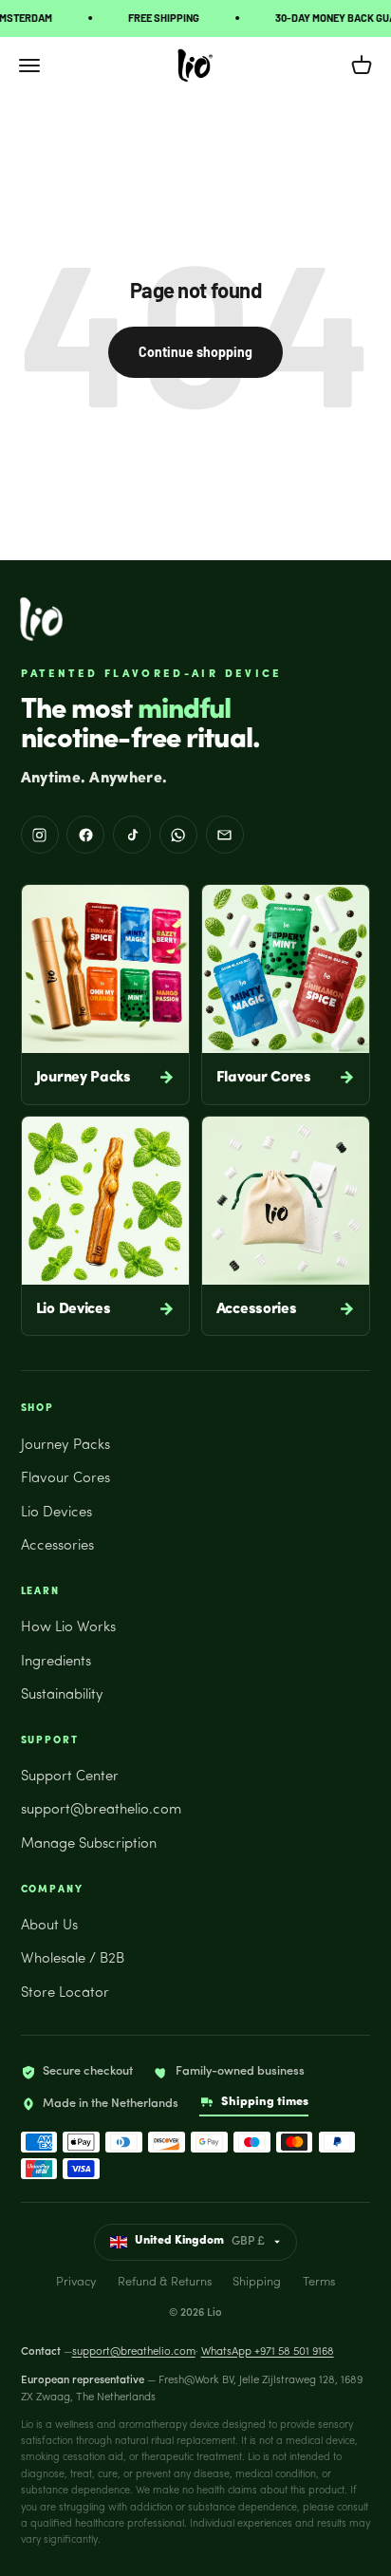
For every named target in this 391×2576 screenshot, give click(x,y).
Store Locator (65, 1993)
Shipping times (265, 2102)
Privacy (76, 2282)
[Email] (225, 835)
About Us (49, 1926)
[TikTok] (132, 835)
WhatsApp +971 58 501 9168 (268, 2352)
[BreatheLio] (41, 619)
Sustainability (62, 1695)
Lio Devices (56, 1513)
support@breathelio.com (101, 1810)
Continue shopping (195, 352)
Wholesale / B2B (73, 1959)
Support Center (70, 1777)
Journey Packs (65, 1446)
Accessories (57, 1546)
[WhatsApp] (178, 835)
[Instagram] (40, 835)
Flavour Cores (65, 1479)
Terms (319, 2282)
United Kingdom (200, 2241)
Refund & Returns (165, 2282)
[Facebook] (85, 835)
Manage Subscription (89, 1844)
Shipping (257, 2282)
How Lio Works (68, 1628)
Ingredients (56, 1662)
